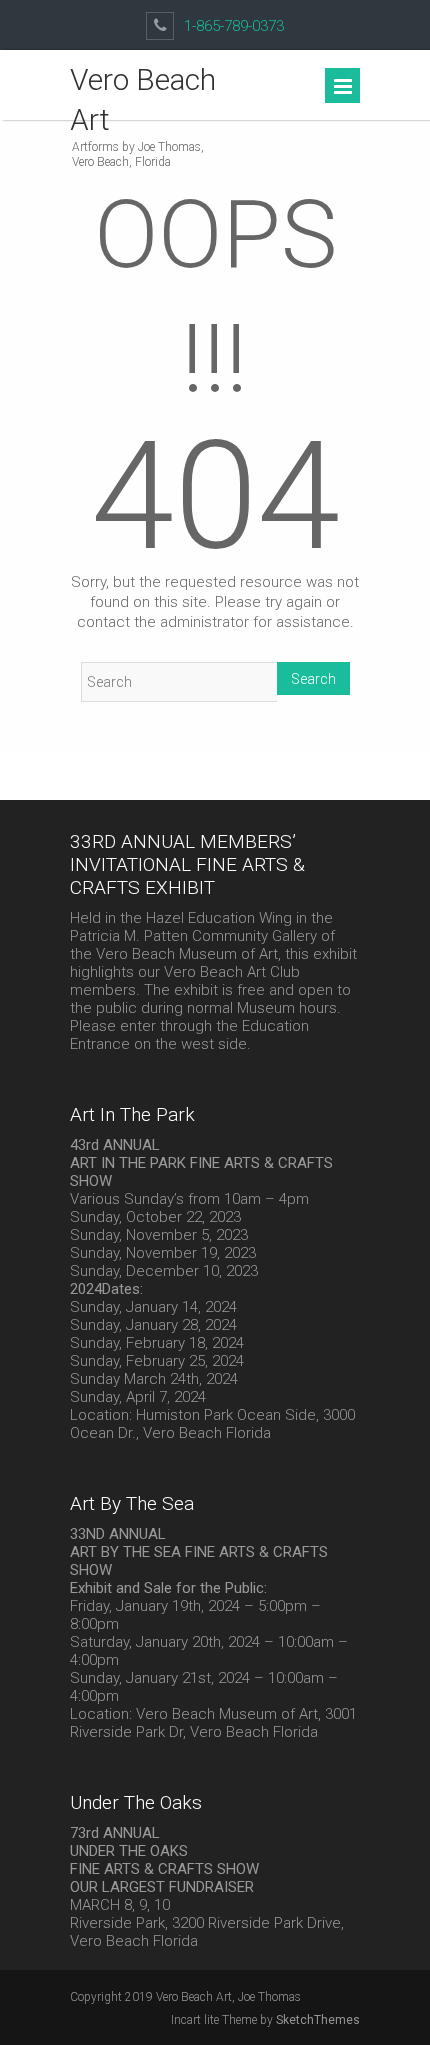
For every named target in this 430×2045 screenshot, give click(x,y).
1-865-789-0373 (234, 26)
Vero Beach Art (143, 99)
